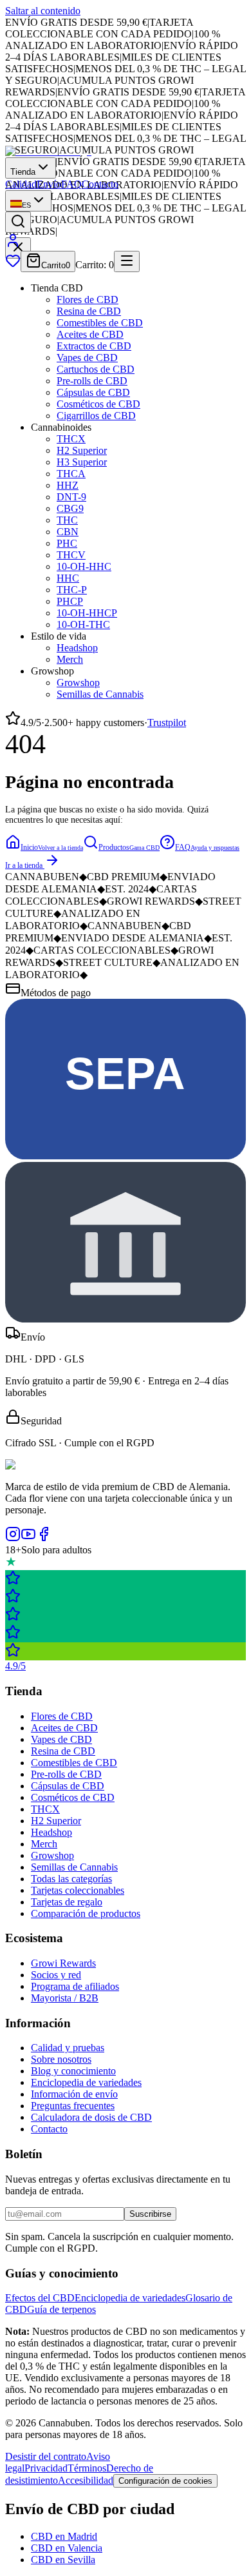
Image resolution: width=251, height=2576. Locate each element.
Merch (70, 659)
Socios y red (56, 1975)
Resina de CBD (89, 311)
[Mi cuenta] (13, 245)
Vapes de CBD (87, 358)
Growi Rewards (63, 1963)
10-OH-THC (83, 624)
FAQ (71, 184)
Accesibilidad (86, 2480)
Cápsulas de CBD (93, 392)
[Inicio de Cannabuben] (48, 151)
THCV (71, 555)
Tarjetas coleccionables (78, 1890)
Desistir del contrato (46, 2456)
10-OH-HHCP (87, 613)
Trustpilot (167, 723)
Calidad (21, 184)
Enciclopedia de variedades (86, 2082)
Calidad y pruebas (68, 2048)
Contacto (100, 184)
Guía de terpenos (61, 2309)
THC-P (72, 590)
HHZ (68, 485)
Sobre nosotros (61, 2059)
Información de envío (74, 2094)
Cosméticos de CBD (98, 404)
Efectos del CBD (40, 2298)
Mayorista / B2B (65, 1998)
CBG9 (70, 508)
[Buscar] (18, 222)
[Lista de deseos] (13, 265)
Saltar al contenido (43, 11)
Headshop (77, 648)
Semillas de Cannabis (100, 694)
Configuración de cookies (165, 2481)
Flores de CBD (88, 300)
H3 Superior (82, 462)
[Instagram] (13, 1538)
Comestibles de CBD (100, 323)
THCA (71, 474)
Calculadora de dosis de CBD (91, 2117)
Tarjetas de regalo (67, 1902)
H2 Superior (82, 450)
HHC (68, 578)
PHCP (70, 601)
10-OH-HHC (84, 566)
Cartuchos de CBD (96, 369)
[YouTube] (28, 1538)
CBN (68, 532)
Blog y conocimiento (73, 2071)
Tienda (23, 172)
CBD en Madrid (64, 2536)
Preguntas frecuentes (73, 2106)
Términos (87, 2468)
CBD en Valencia (67, 2548)
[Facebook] (44, 1538)
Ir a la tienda (24, 865)
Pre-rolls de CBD (92, 381)
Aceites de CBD (90, 334)
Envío (49, 184)
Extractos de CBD (94, 346)
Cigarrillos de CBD (96, 416)
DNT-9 (71, 497)
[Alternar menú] (127, 261)
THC (67, 520)
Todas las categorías (71, 1879)
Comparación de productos (86, 1913)
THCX (71, 439)
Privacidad (46, 2468)
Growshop (78, 683)
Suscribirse (150, 2214)
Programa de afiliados (75, 1986)
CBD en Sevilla (63, 2560)
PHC (67, 543)
